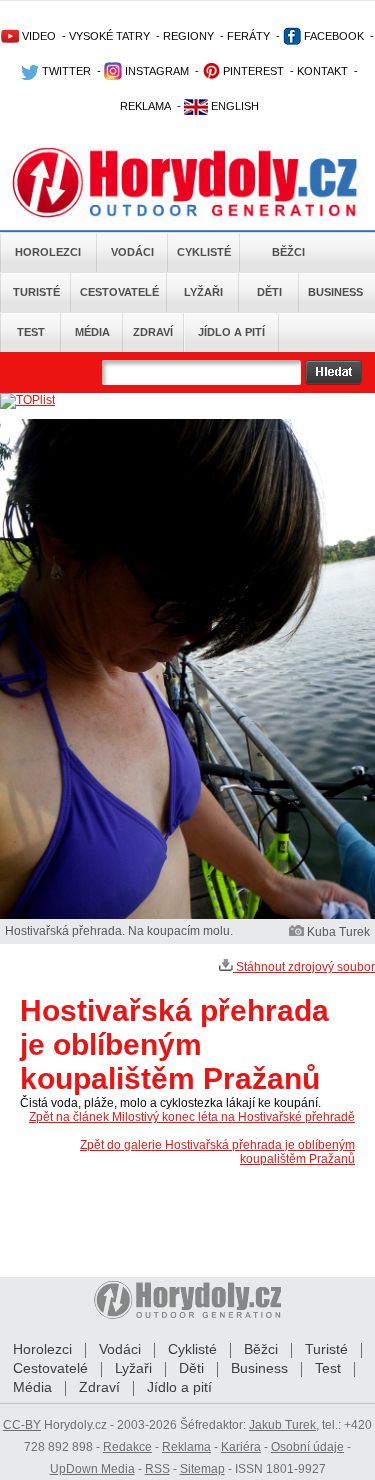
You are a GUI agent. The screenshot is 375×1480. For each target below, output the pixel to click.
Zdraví (153, 332)
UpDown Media (92, 1469)
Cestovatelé (119, 292)
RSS (157, 1469)
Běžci (288, 252)
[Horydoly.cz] (187, 179)
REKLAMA (145, 106)
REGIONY (188, 36)
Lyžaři (203, 292)
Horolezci (48, 252)
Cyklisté (204, 252)
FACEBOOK (332, 36)
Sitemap (202, 1469)
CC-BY (22, 1425)
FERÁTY (248, 36)
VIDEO (37, 36)
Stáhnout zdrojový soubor (304, 967)
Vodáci (132, 252)
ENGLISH (233, 106)
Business (335, 292)
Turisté (36, 292)
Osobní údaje (307, 1447)
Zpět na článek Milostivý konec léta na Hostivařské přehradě (192, 1117)
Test (31, 332)
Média (92, 332)
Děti (269, 292)
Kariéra (241, 1447)
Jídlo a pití (231, 332)
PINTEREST (252, 71)
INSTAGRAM (155, 71)
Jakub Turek (282, 1425)
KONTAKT (322, 71)
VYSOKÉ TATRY (109, 36)
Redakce (127, 1447)
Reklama (186, 1447)
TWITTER (65, 71)
